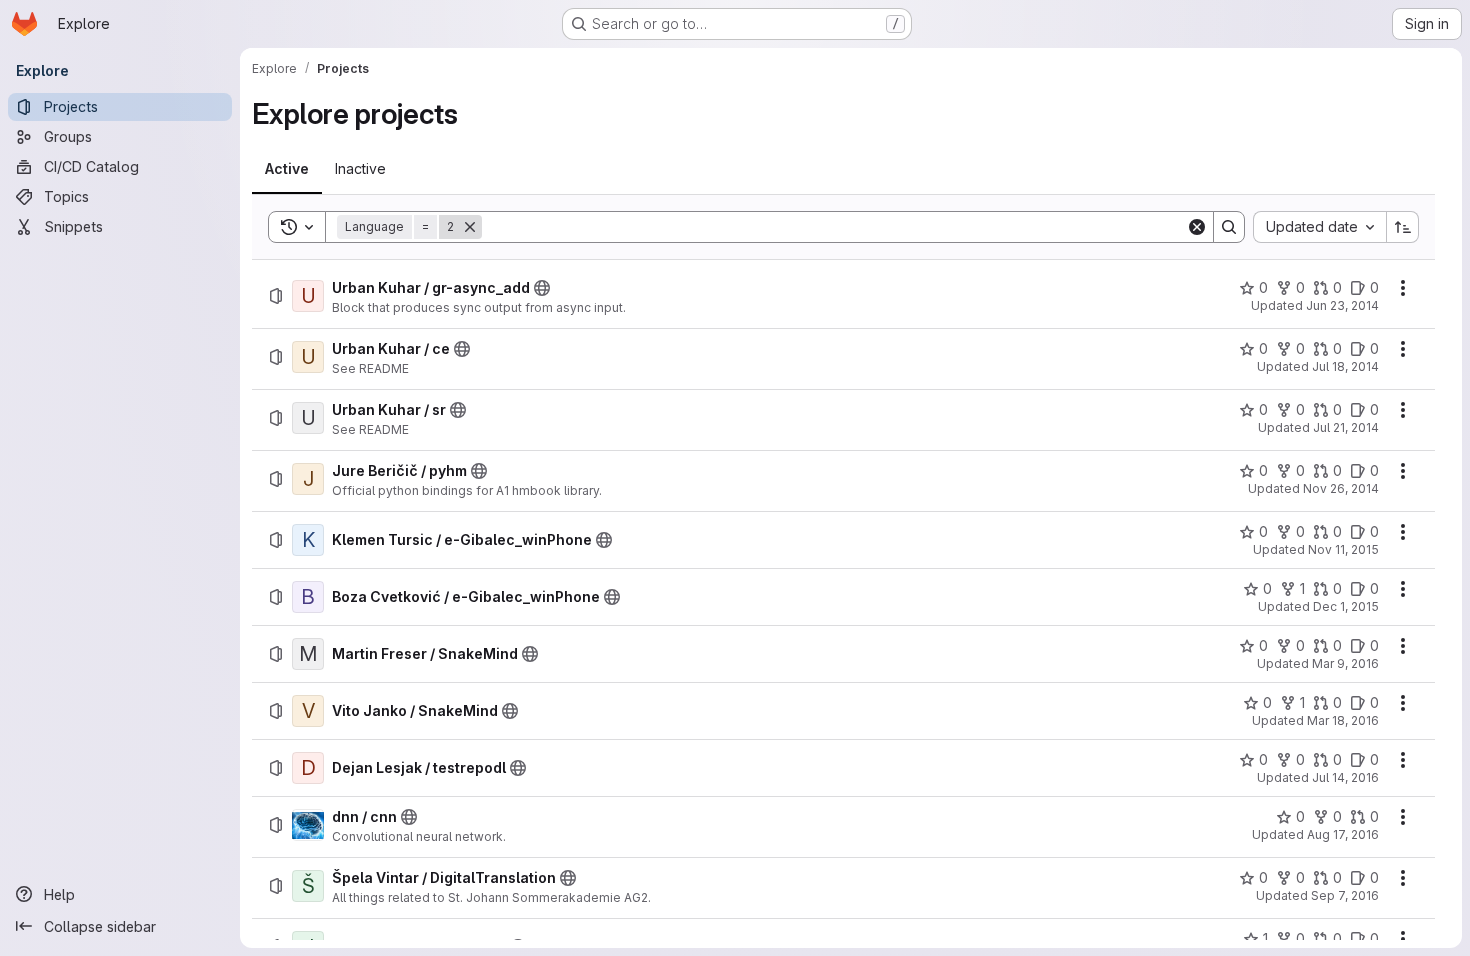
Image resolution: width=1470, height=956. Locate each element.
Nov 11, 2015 (1343, 549)
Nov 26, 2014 (1341, 488)
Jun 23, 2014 (1342, 305)
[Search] (1229, 227)
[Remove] (470, 227)
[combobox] (1319, 227)
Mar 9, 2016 (1345, 663)
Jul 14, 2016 (1345, 777)
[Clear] (1197, 227)
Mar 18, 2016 (1343, 720)
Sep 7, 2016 (1345, 895)
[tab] (287, 169)
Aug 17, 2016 (1343, 834)
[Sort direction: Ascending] (1403, 227)
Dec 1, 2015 (1346, 606)
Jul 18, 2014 (1345, 366)
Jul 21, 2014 (1346, 427)
